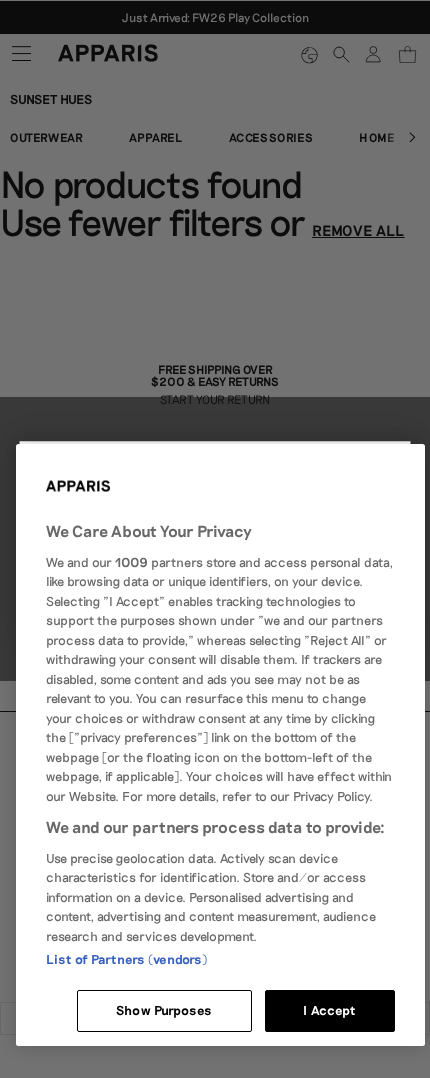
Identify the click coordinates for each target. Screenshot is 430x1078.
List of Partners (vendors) (126, 959)
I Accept (329, 1010)
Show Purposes (164, 1010)
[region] (220, 745)
